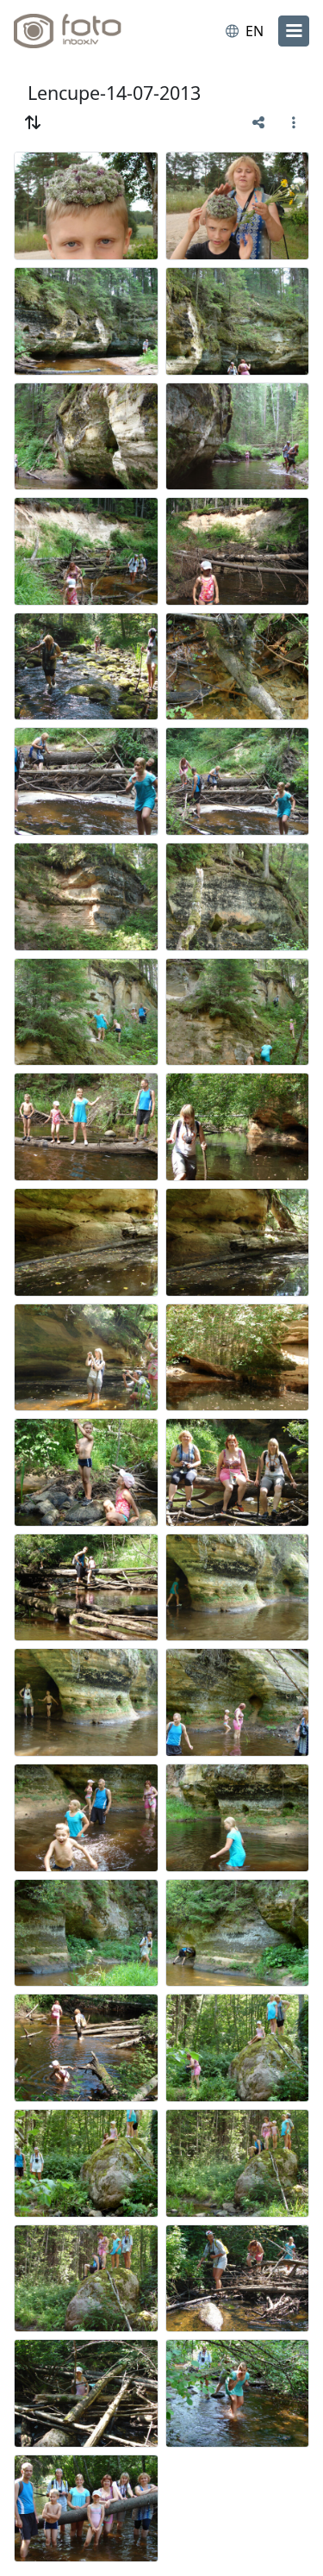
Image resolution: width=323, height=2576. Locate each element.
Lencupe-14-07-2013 (114, 93)
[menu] (294, 31)
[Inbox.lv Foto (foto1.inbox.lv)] (84, 31)
